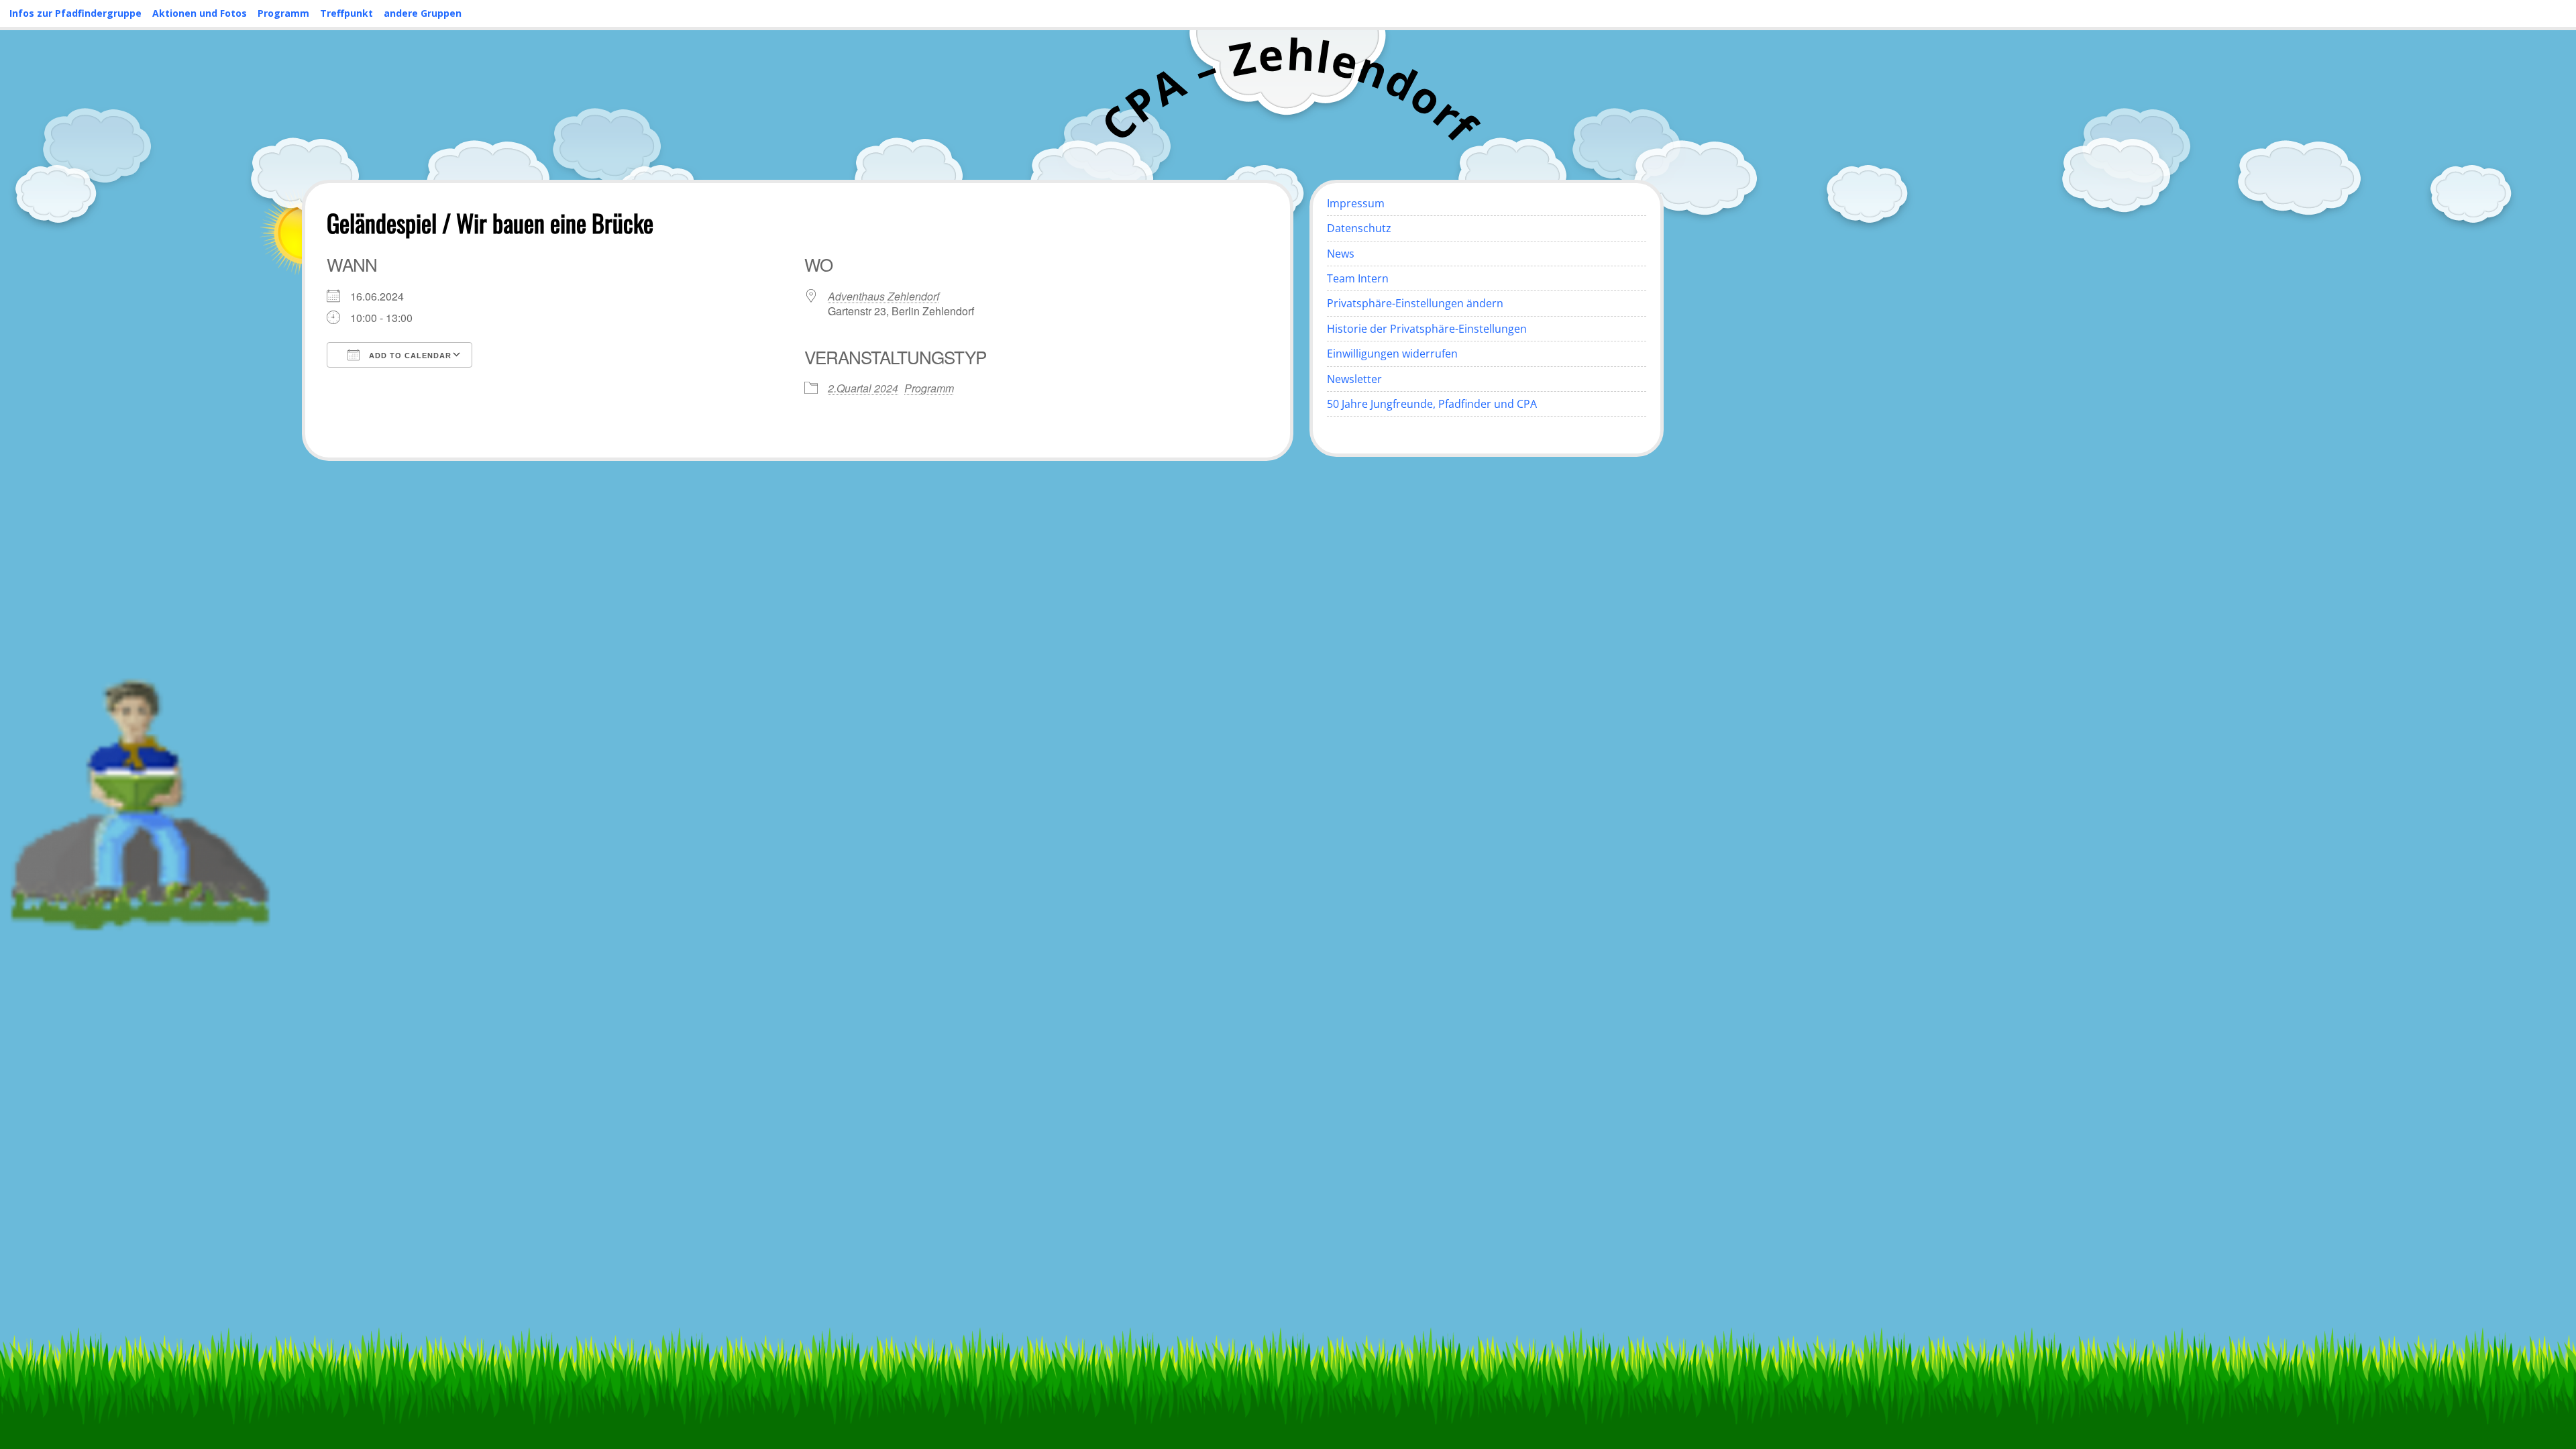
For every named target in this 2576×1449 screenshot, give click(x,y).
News (1341, 254)
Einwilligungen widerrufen (1392, 354)
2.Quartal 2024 (863, 388)
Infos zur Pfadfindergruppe (75, 13)
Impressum (1356, 203)
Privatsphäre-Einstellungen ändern (1415, 303)
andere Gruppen (423, 13)
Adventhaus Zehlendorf (883, 296)
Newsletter (1354, 379)
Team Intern (1358, 278)
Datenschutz (1359, 228)
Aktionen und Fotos (200, 13)
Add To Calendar (409, 356)
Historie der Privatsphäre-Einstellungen (1427, 329)
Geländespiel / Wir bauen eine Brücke (490, 222)
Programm (283, 13)
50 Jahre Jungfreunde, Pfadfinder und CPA (1432, 404)
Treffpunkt (346, 13)
